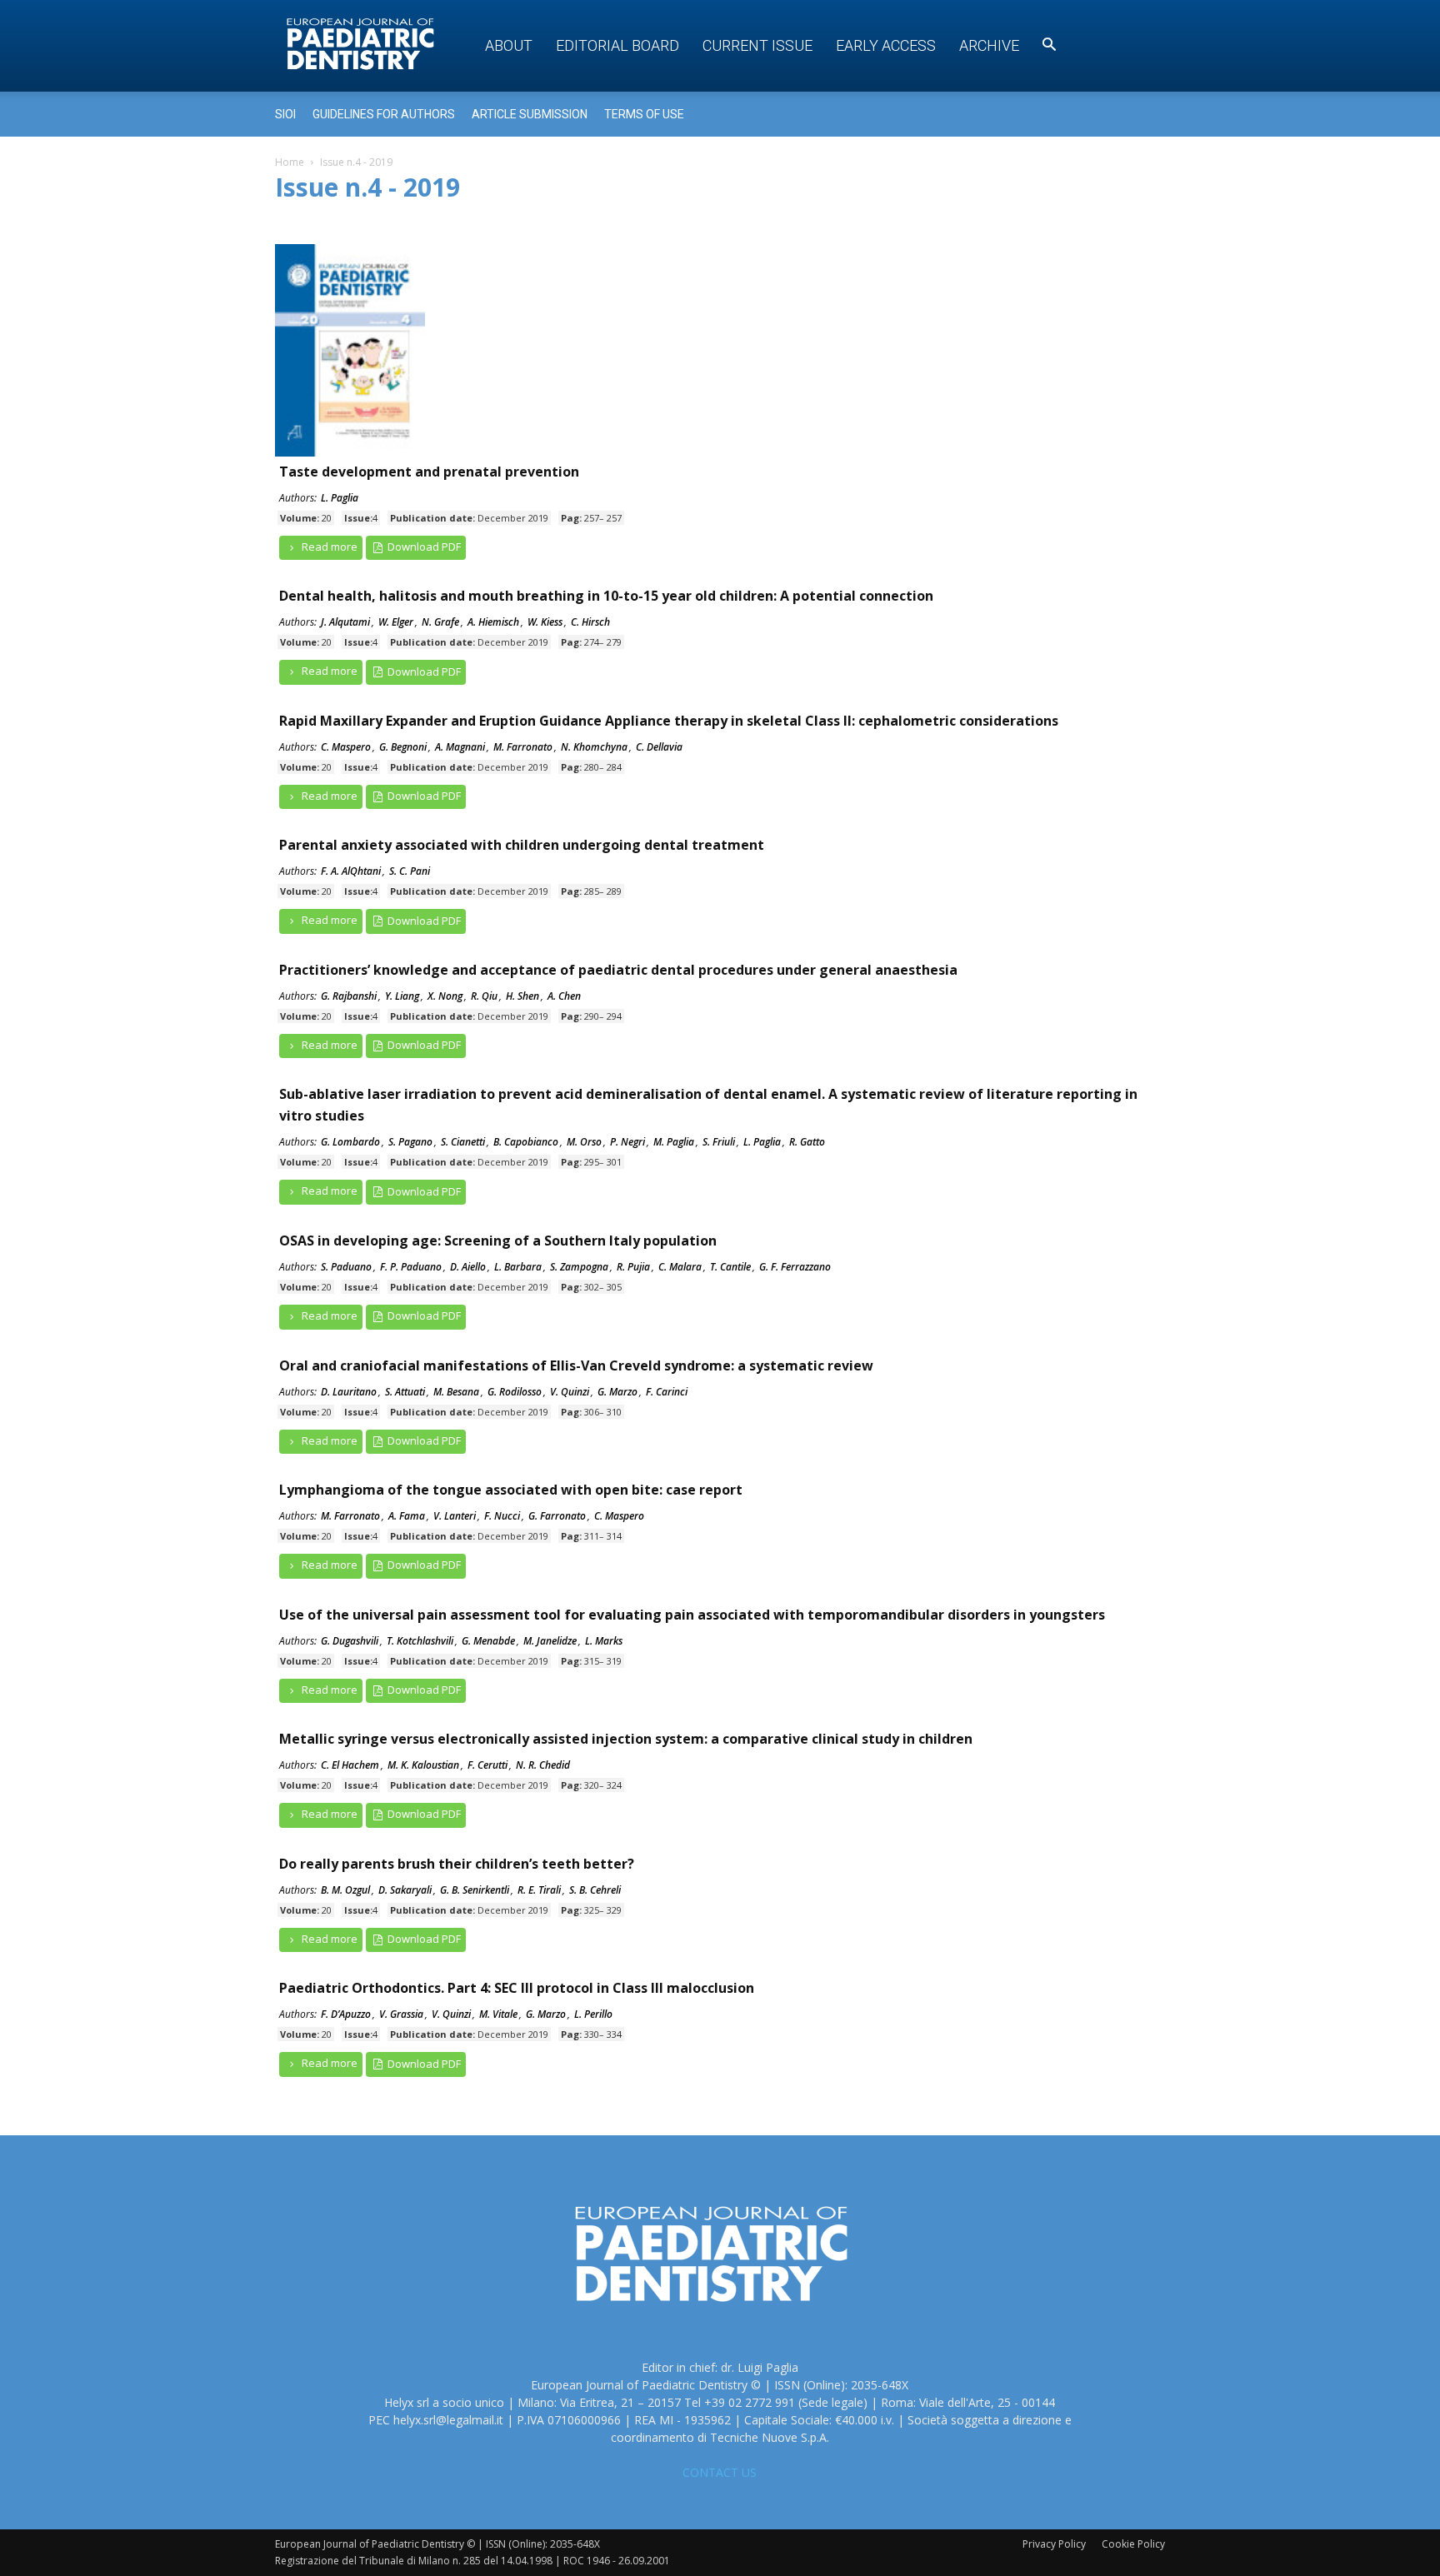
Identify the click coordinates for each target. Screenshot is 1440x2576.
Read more (328, 547)
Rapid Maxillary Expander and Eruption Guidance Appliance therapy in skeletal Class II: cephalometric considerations (669, 721)
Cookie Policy (1133, 2544)
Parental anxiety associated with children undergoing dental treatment (522, 845)
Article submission (530, 114)
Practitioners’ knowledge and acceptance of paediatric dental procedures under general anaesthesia (618, 970)
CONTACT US (720, 2472)
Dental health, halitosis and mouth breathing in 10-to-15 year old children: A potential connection (606, 596)
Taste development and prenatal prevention (429, 472)
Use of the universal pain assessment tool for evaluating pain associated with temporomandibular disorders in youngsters (692, 1615)
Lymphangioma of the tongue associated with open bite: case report (511, 1490)
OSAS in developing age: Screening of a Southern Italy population (498, 1241)
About (509, 45)
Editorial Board (617, 45)
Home (290, 162)
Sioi (285, 114)
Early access (886, 45)
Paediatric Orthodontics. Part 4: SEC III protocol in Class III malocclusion (517, 1988)
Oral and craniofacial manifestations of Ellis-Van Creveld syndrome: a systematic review (576, 1365)
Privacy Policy (1054, 2544)
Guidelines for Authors (384, 114)
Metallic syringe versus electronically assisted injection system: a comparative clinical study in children (626, 1739)
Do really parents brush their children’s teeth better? (457, 1864)
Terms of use (644, 114)
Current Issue (757, 45)
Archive (989, 45)
